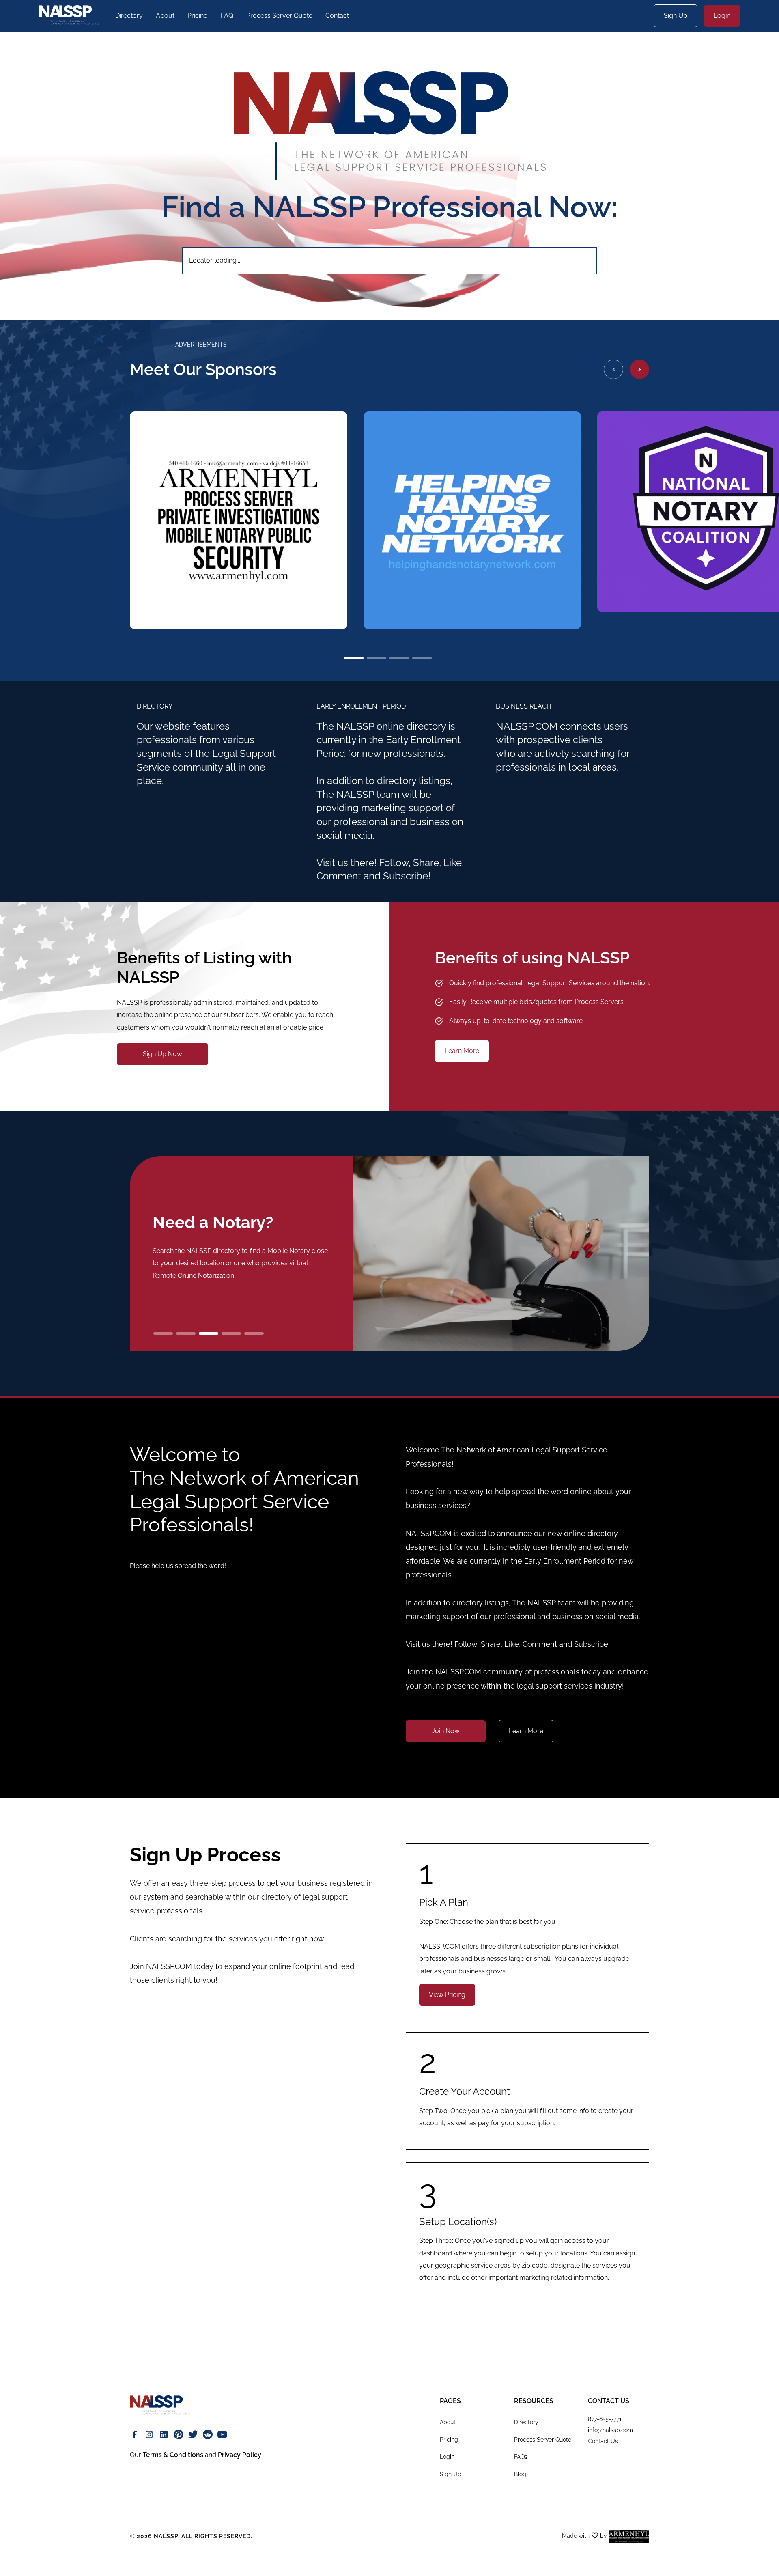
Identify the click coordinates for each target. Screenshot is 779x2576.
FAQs (521, 2457)
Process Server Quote (279, 16)
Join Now (446, 1731)
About (165, 16)
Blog (520, 2474)
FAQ (227, 16)
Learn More (462, 1051)
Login (722, 16)
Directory (129, 16)
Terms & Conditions (173, 2455)
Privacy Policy (240, 2455)
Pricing (198, 16)
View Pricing (447, 1995)
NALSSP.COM (169, 1966)
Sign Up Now (162, 1054)
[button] (613, 369)
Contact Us (603, 2441)
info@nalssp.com (610, 2430)
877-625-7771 (605, 2419)
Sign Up (676, 16)
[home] (69, 16)
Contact (337, 16)
